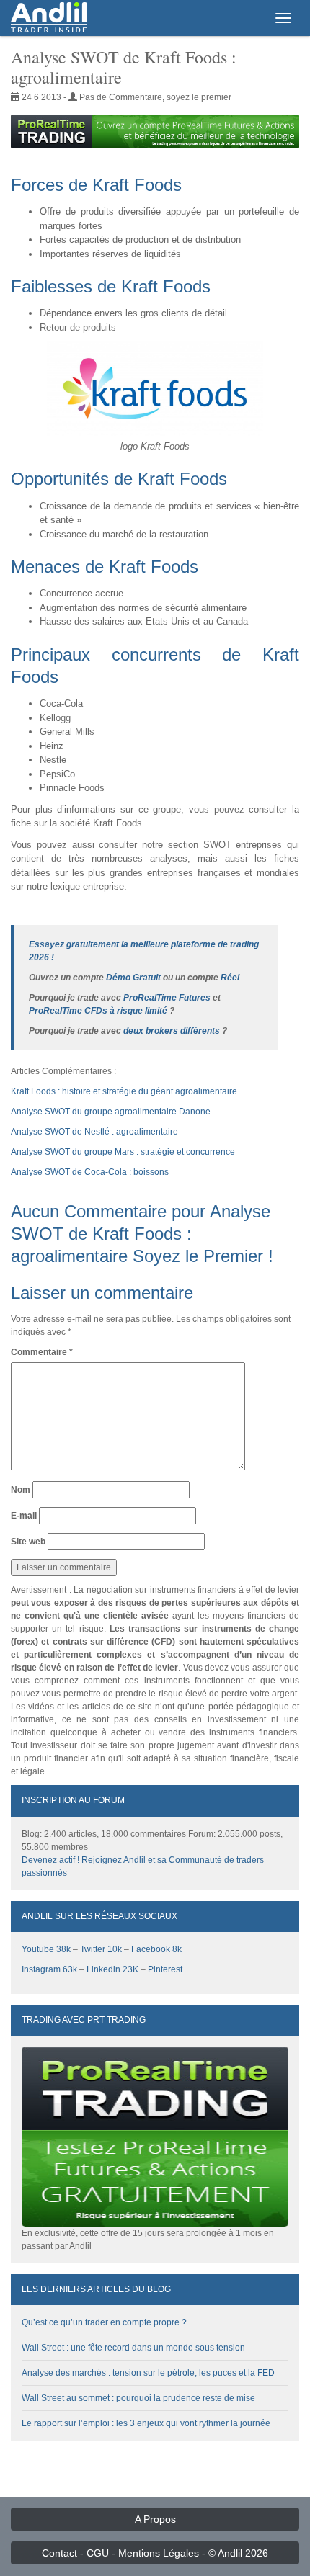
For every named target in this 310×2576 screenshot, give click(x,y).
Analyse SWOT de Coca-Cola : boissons (90, 1172)
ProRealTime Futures (167, 998)
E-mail (24, 1516)
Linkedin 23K (112, 1969)
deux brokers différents (172, 1031)
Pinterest (165, 1969)
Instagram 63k (49, 1969)
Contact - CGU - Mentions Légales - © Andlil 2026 (155, 2553)
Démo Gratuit (133, 978)
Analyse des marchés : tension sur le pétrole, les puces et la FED (148, 2373)
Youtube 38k (46, 1949)
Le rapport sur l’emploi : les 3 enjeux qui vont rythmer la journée (146, 2423)
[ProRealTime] (155, 131)
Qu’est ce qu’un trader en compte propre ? (104, 2322)
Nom (21, 1490)
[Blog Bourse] (49, 18)
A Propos (155, 2519)
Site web (28, 1542)
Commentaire (42, 1352)
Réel (230, 978)
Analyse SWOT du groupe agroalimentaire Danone (111, 1112)
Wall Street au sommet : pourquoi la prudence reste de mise (138, 2398)
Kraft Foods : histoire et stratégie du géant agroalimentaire (124, 1091)
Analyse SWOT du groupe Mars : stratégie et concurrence (123, 1152)
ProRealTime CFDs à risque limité (98, 1011)
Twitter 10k (101, 1949)
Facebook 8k (156, 1949)
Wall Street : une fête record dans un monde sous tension (133, 2348)
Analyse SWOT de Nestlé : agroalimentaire (94, 1132)
